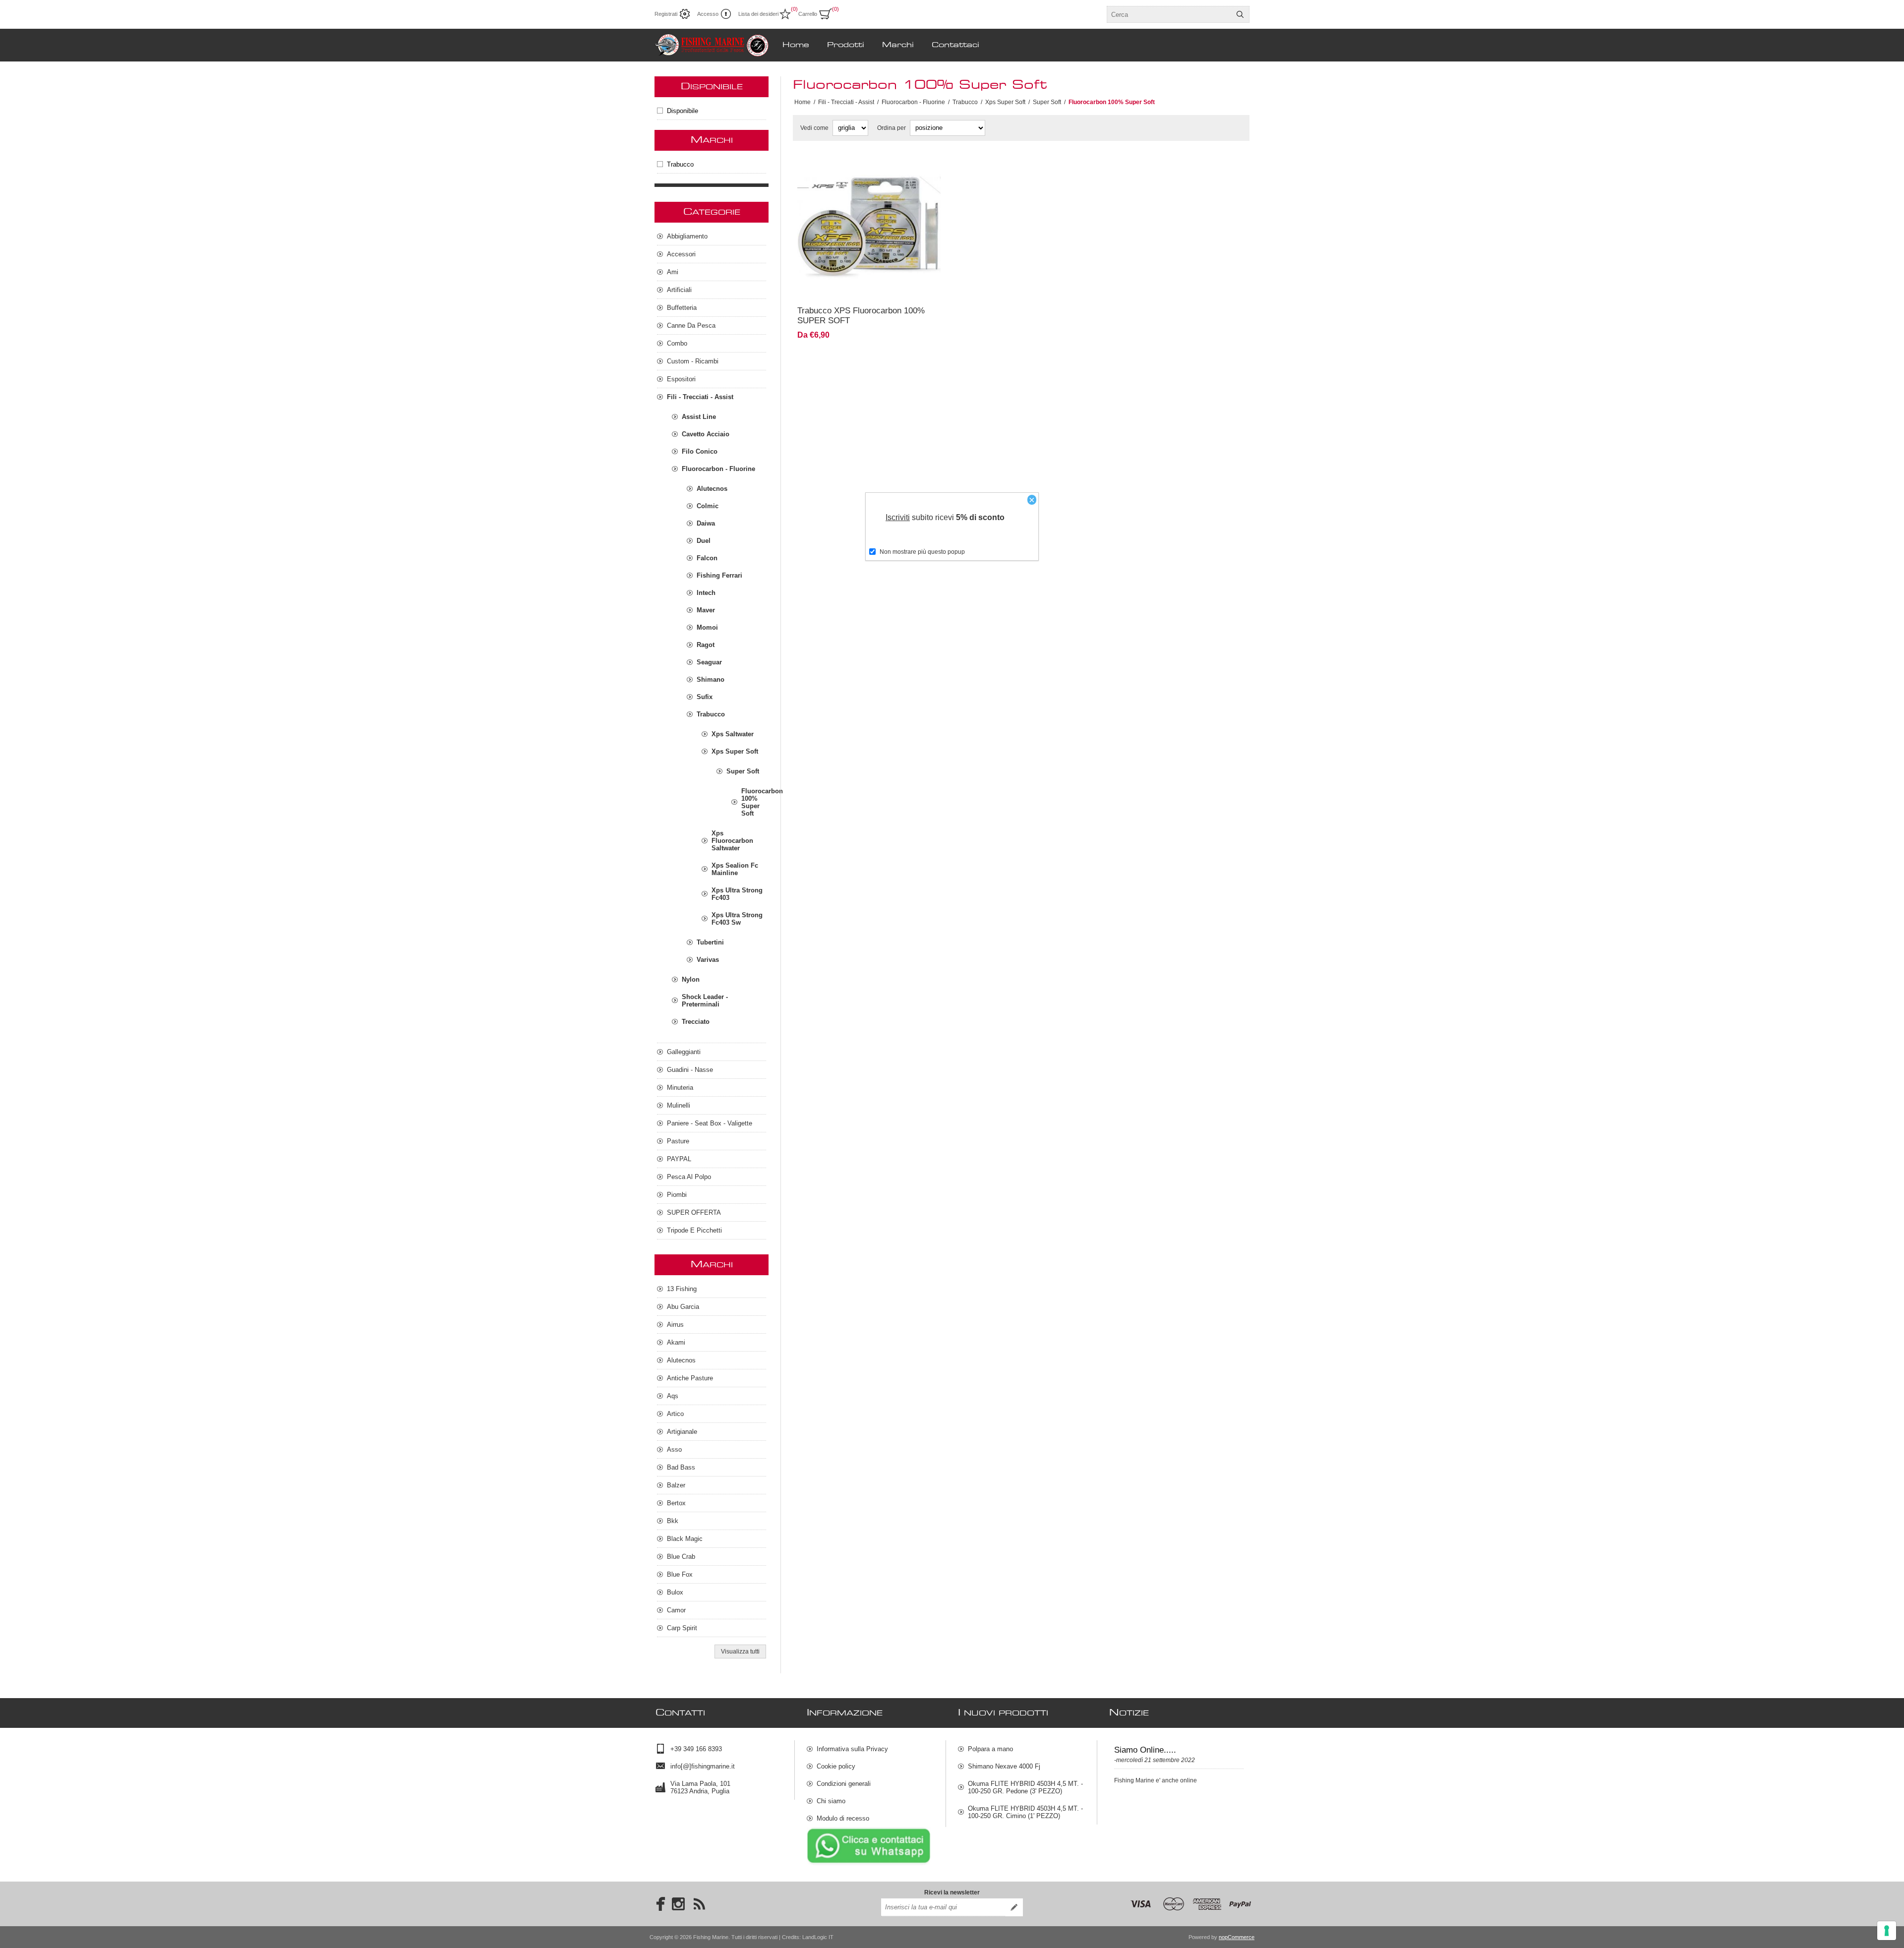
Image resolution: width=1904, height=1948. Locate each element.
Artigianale (682, 1432)
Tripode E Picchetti (694, 1230)
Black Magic (685, 1539)
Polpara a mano (990, 1749)
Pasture (678, 1141)
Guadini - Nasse (690, 1070)
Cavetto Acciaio (706, 434)
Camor (676, 1610)
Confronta (845, 285)
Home (803, 102)
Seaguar (709, 662)
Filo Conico (700, 451)
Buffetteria (682, 308)
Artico (675, 1414)
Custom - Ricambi (693, 361)
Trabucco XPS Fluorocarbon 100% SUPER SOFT (861, 316)
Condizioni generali (844, 1784)
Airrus (675, 1325)
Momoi (707, 627)
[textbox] (1169, 14)
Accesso (708, 14)
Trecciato (696, 1022)
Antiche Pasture (690, 1378)
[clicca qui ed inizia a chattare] (869, 1863)
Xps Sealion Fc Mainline (735, 869)
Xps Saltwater (733, 734)
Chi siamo (831, 1801)
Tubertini (710, 942)
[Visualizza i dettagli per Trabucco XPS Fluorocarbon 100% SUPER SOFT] (869, 227)
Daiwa (706, 523)
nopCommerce (1237, 1937)
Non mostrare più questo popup (922, 552)
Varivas (708, 960)
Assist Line (699, 417)
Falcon (707, 558)
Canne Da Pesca (691, 325)
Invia (1014, 1907)
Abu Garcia (683, 1307)
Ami (673, 272)
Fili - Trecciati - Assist (700, 397)
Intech (706, 593)
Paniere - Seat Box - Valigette (710, 1123)
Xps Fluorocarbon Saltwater (732, 841)
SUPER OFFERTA (694, 1212)
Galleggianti (684, 1052)
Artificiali (679, 290)
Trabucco (680, 164)
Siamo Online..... (1145, 1750)
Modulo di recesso (843, 1818)
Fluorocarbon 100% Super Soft (754, 802)
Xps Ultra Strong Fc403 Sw (737, 919)
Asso (674, 1449)
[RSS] (699, 1904)
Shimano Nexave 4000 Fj (1004, 1766)
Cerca (1240, 14)
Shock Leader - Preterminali (705, 1001)
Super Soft (743, 771)
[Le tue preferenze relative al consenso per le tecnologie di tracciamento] (1887, 1931)
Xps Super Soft (735, 751)
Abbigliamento (687, 236)
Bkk (673, 1521)
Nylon (691, 979)
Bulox (675, 1592)
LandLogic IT (818, 1937)
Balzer (676, 1485)
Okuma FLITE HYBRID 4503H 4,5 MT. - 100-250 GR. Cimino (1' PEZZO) (1025, 1812)
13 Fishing (682, 1289)
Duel (704, 541)
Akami (676, 1342)
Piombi (677, 1195)
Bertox (676, 1503)
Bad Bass (681, 1467)
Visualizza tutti (740, 1652)
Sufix (705, 697)
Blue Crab (681, 1557)
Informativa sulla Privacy (852, 1749)
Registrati (666, 14)
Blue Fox (680, 1574)
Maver (706, 610)
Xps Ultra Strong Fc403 (737, 894)
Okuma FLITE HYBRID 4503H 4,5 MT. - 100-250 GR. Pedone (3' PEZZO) (1025, 1787)
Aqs (673, 1396)
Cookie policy (836, 1766)
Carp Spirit (682, 1628)
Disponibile (683, 111)
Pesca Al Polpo (689, 1177)
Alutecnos (712, 489)
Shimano (711, 679)
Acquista (899, 285)
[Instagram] (678, 1904)
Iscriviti (898, 517)
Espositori (681, 379)
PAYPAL (679, 1159)
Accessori (681, 254)
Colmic (708, 506)
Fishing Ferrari (719, 575)
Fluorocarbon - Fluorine (718, 469)
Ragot (706, 645)
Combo (677, 343)
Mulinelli (679, 1105)
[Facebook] (657, 1904)
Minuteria (680, 1088)
